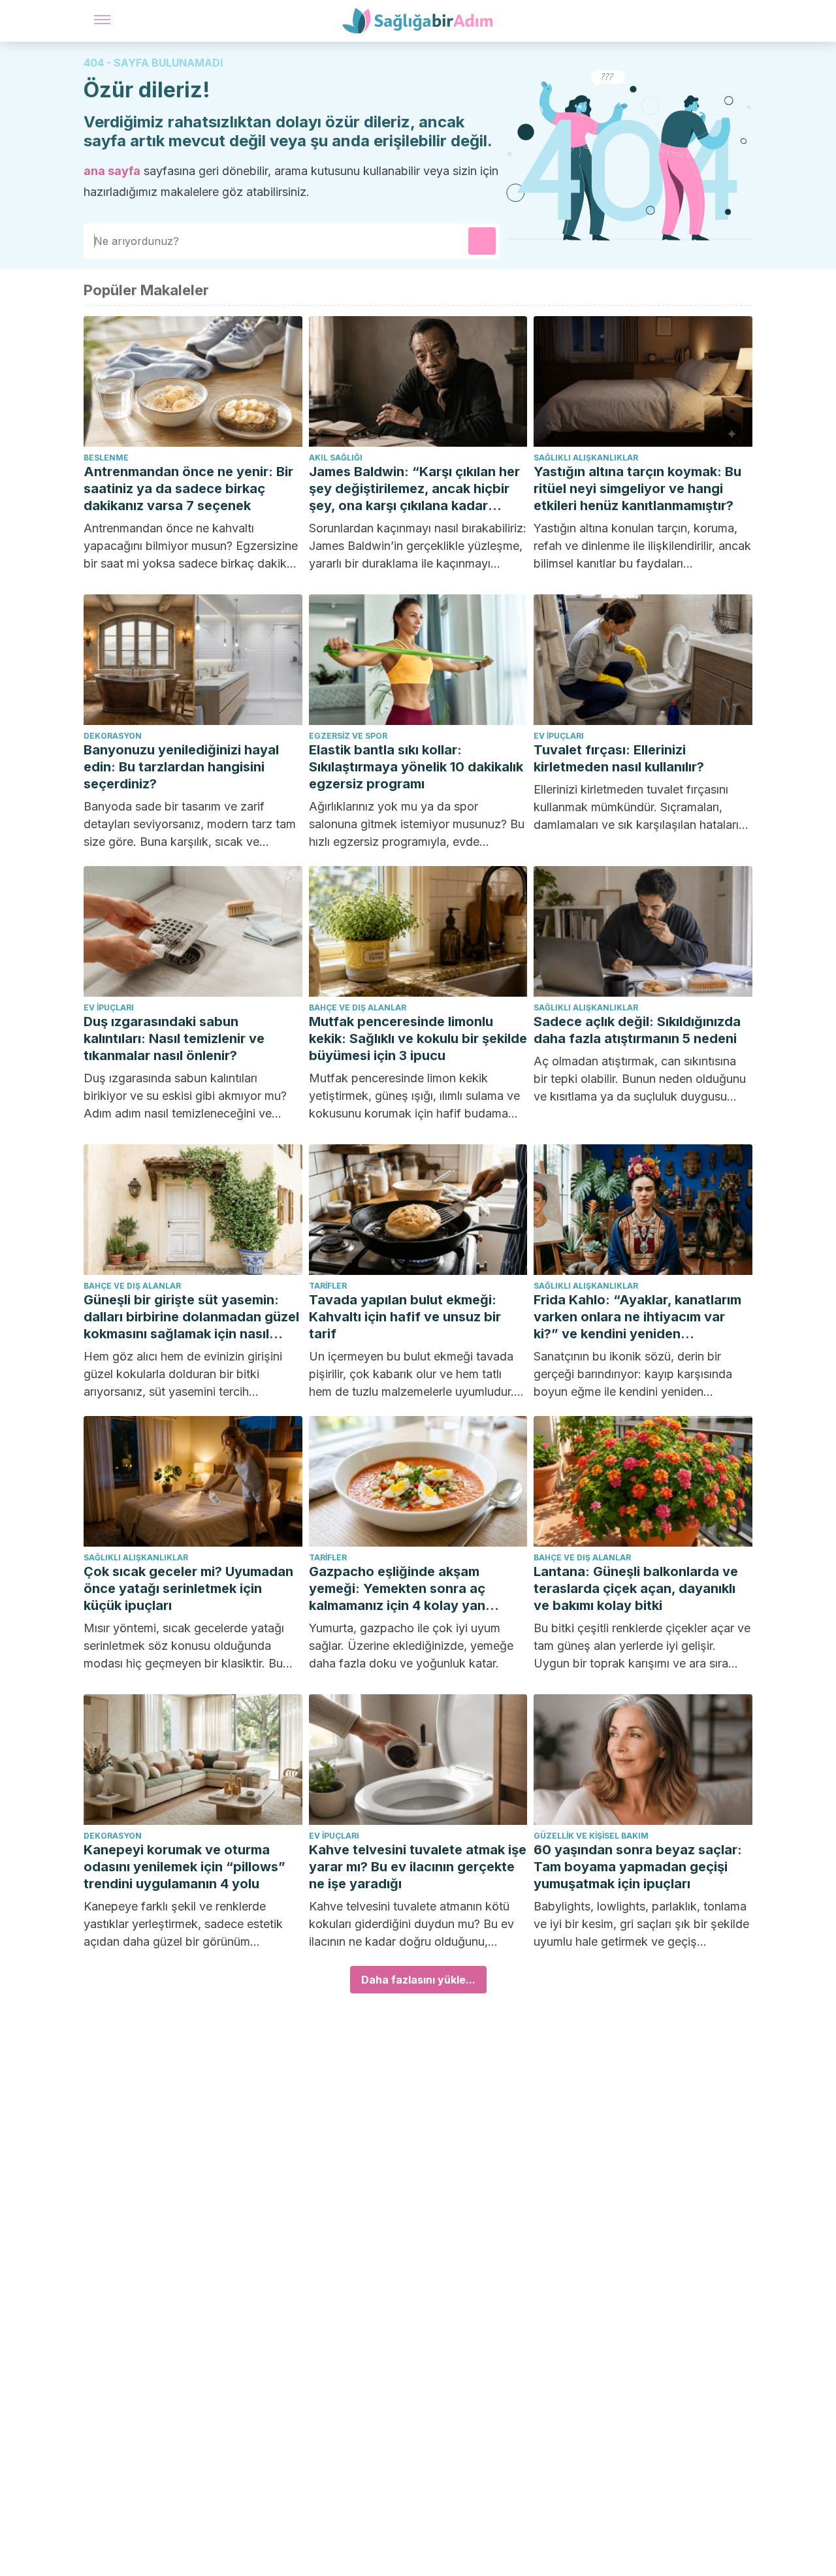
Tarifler (328, 1286)
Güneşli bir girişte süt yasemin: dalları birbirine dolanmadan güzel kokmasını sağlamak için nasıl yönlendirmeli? (191, 1317)
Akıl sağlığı (336, 458)
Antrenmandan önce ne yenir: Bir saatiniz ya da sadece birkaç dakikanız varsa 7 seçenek (188, 489)
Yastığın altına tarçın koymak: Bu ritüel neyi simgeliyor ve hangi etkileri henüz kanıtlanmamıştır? (637, 489)
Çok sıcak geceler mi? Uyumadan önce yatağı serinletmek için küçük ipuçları (188, 1588)
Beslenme (106, 458)
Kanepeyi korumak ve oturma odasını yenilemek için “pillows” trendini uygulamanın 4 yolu (185, 1867)
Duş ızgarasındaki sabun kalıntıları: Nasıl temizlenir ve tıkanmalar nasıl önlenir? (174, 1038)
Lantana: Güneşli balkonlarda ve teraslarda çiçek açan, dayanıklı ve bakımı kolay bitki (636, 1588)
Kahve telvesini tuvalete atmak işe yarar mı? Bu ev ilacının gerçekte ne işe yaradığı (418, 1867)
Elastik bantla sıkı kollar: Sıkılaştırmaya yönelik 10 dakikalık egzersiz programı (416, 767)
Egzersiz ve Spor (348, 736)
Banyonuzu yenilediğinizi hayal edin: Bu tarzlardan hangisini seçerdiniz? (181, 767)
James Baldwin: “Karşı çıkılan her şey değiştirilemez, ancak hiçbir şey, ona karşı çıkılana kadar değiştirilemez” (414, 489)
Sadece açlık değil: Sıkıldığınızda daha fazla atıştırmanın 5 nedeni (637, 1030)
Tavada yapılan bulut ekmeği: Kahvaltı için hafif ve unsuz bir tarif (405, 1317)
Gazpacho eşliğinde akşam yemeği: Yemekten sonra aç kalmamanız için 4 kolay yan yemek (397, 1589)
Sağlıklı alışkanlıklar (586, 458)
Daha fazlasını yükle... (418, 1980)
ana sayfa (112, 171)
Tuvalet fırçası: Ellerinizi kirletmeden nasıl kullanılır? (619, 758)
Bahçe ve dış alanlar (358, 1007)
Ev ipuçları (559, 736)
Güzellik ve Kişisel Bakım (591, 1836)
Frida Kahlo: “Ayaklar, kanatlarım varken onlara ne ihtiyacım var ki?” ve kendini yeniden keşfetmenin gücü (637, 1317)
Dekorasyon (113, 736)
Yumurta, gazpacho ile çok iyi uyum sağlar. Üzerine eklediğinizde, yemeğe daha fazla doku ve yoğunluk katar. (411, 1646)
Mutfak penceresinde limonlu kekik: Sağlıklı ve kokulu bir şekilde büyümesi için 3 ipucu (418, 1038)
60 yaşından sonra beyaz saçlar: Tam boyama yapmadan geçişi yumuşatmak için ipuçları (638, 1867)
